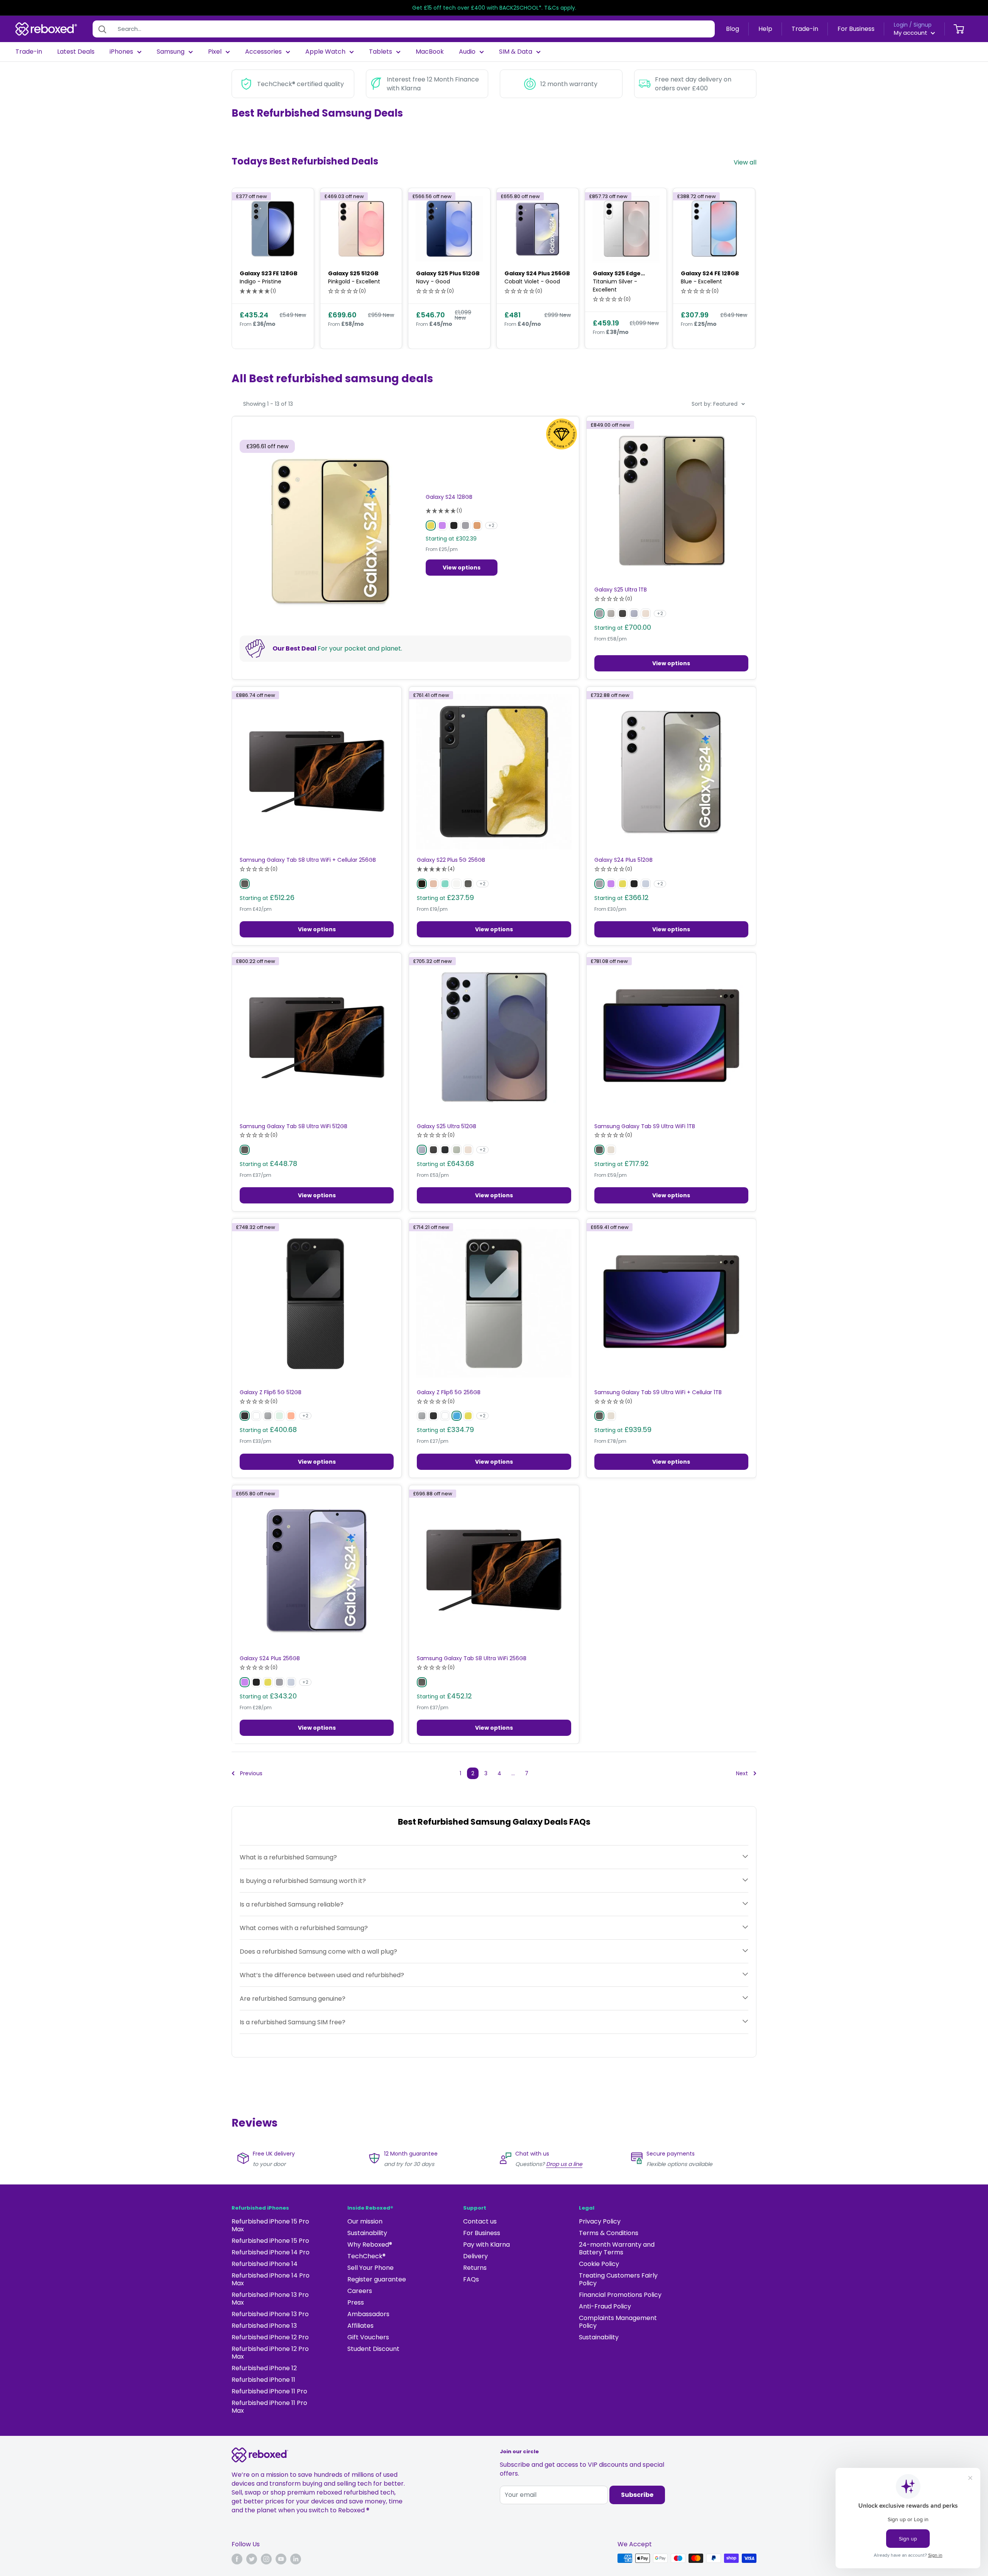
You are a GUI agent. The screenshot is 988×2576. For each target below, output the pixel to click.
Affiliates (360, 2326)
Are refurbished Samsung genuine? (293, 1998)
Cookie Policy (599, 2264)
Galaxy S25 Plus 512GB (448, 273)
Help (765, 29)
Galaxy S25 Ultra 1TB (621, 590)
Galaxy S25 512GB (353, 273)
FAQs (471, 2279)
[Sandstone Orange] (477, 525)
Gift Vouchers (368, 2337)
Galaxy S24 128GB (449, 497)
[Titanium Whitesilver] (611, 613)
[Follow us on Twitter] (252, 2559)
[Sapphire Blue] (646, 884)
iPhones (121, 52)
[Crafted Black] (245, 1416)
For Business (856, 29)
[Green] (445, 884)
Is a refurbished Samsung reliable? (292, 1904)
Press (356, 2302)
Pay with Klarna (486, 2245)
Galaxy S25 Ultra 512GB (447, 1126)
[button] (258, 291)
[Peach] (291, 1416)
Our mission (365, 2221)
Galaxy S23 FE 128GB (269, 273)
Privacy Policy (600, 2221)
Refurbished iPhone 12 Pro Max (270, 2353)
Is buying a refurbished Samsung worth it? (303, 1881)
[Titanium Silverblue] (634, 613)
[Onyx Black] (454, 525)
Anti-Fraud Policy (605, 2306)
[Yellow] (468, 1416)
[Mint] (279, 1416)
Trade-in (805, 29)
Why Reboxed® (370, 2245)
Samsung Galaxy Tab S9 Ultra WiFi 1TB (645, 1126)
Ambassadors (368, 2314)
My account (911, 33)
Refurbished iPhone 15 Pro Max (270, 2225)
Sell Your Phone (370, 2268)
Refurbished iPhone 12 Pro (270, 2337)
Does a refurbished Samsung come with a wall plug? (318, 1951)
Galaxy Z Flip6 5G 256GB (449, 1392)
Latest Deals (76, 52)
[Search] (102, 29)
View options (462, 568)
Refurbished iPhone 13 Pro (270, 2314)
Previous (251, 1773)
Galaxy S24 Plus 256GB (537, 273)
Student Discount (373, 2349)
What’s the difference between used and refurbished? (322, 1975)
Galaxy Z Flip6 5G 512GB (271, 1392)
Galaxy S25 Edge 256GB (617, 274)
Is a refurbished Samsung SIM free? (293, 2022)
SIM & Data (516, 52)
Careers (360, 2291)
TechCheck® (366, 2256)
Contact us (480, 2221)
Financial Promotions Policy (620, 2295)
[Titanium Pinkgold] (646, 613)
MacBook (430, 52)
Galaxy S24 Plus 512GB (623, 860)
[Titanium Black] (623, 613)
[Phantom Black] (422, 884)
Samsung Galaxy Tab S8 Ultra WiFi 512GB (294, 1126)
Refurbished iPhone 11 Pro (269, 2391)
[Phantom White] (457, 884)
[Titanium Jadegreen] (457, 1150)
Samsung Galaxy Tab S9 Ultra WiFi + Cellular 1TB (658, 1392)
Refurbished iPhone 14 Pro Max (271, 2279)
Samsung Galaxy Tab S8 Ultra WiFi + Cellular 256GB (308, 860)
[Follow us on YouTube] (281, 2559)
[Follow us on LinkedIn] (296, 2559)
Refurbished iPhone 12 (264, 2368)
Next (742, 1773)
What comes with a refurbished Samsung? (304, 1928)
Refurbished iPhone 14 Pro (271, 2252)
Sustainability (367, 2233)
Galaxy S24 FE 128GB (710, 273)
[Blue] (457, 1416)
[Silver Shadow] (268, 1416)
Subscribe (637, 2495)
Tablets (381, 52)
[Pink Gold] (433, 884)
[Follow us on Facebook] (237, 2559)
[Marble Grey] (465, 525)
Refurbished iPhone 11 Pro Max (269, 2407)
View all (746, 162)
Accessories (263, 52)
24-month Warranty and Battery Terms (617, 2248)
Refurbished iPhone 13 (264, 2326)
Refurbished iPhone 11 (263, 2380)
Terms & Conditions (609, 2233)
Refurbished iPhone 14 (265, 2264)
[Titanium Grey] (599, 613)
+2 (491, 525)
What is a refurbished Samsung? (288, 1857)
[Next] (744, 268)
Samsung (171, 52)
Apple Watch (325, 52)
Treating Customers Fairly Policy (618, 2279)
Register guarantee (377, 2279)
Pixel (215, 52)
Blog (733, 29)
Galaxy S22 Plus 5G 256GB (451, 860)
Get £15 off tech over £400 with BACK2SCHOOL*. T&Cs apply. (494, 8)
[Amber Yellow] (431, 525)
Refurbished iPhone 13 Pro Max (270, 2299)
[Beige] (611, 1150)
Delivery (475, 2256)
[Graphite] (245, 884)
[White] (256, 1416)
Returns (475, 2268)
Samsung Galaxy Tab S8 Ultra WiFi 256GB (472, 1658)
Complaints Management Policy (618, 2322)
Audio (467, 52)
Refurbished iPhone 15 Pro (270, 2241)
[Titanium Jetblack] (445, 1150)
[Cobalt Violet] (442, 525)
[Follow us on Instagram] (266, 2559)
